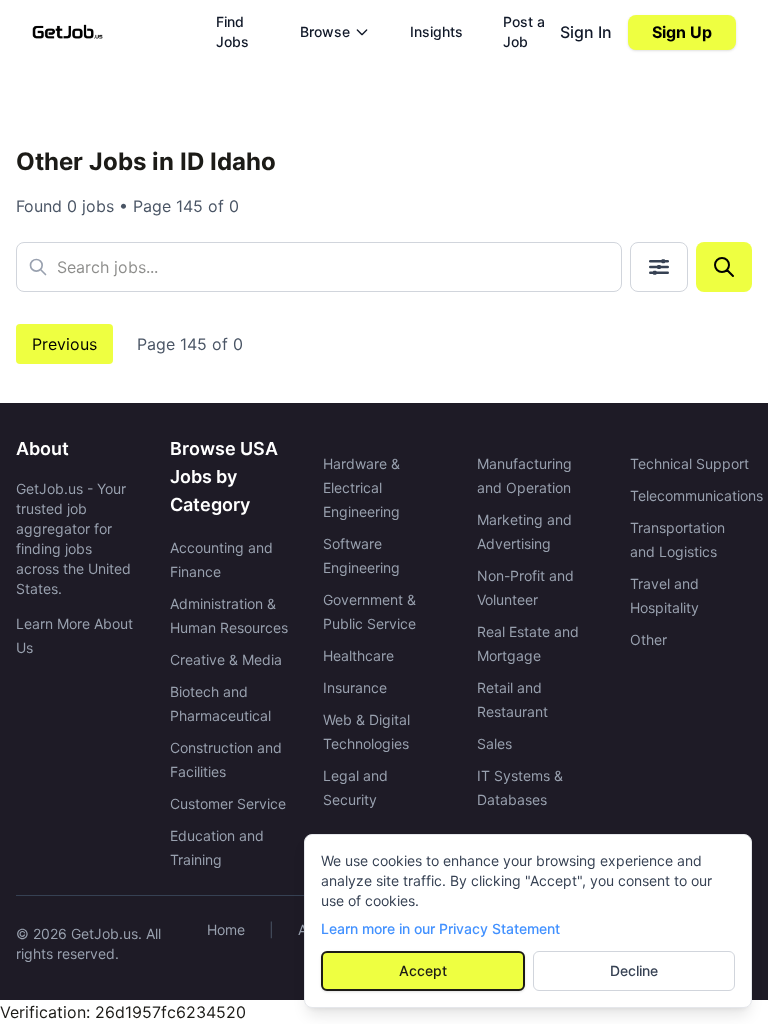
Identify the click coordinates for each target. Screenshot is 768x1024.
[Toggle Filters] (659, 267)
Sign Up (682, 32)
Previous (64, 344)
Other (648, 639)
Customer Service (228, 803)
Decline (634, 970)
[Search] (724, 267)
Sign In (586, 32)
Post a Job (524, 31)
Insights (436, 31)
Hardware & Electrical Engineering (361, 487)
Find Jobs (232, 31)
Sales (494, 743)
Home (226, 929)
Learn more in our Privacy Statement (440, 928)
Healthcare (358, 655)
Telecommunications (696, 495)
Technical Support (689, 463)
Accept (423, 970)
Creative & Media (226, 659)
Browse (325, 31)
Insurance (355, 687)
